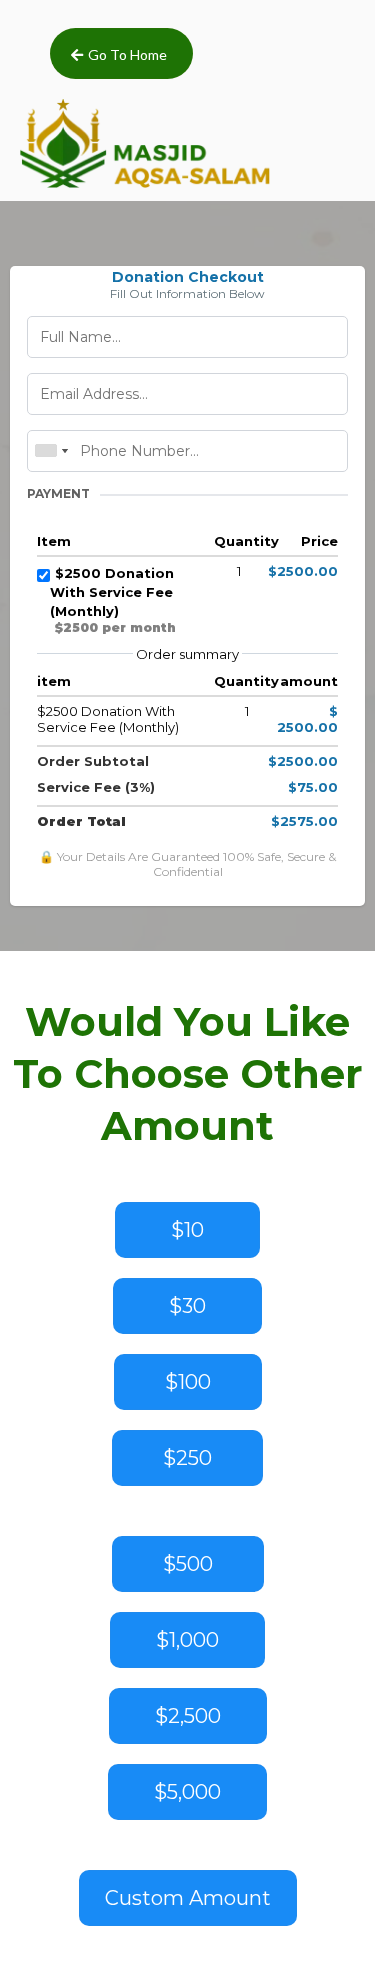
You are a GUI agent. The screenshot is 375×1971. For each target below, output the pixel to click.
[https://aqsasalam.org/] (145, 141)
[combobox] (51, 451)
